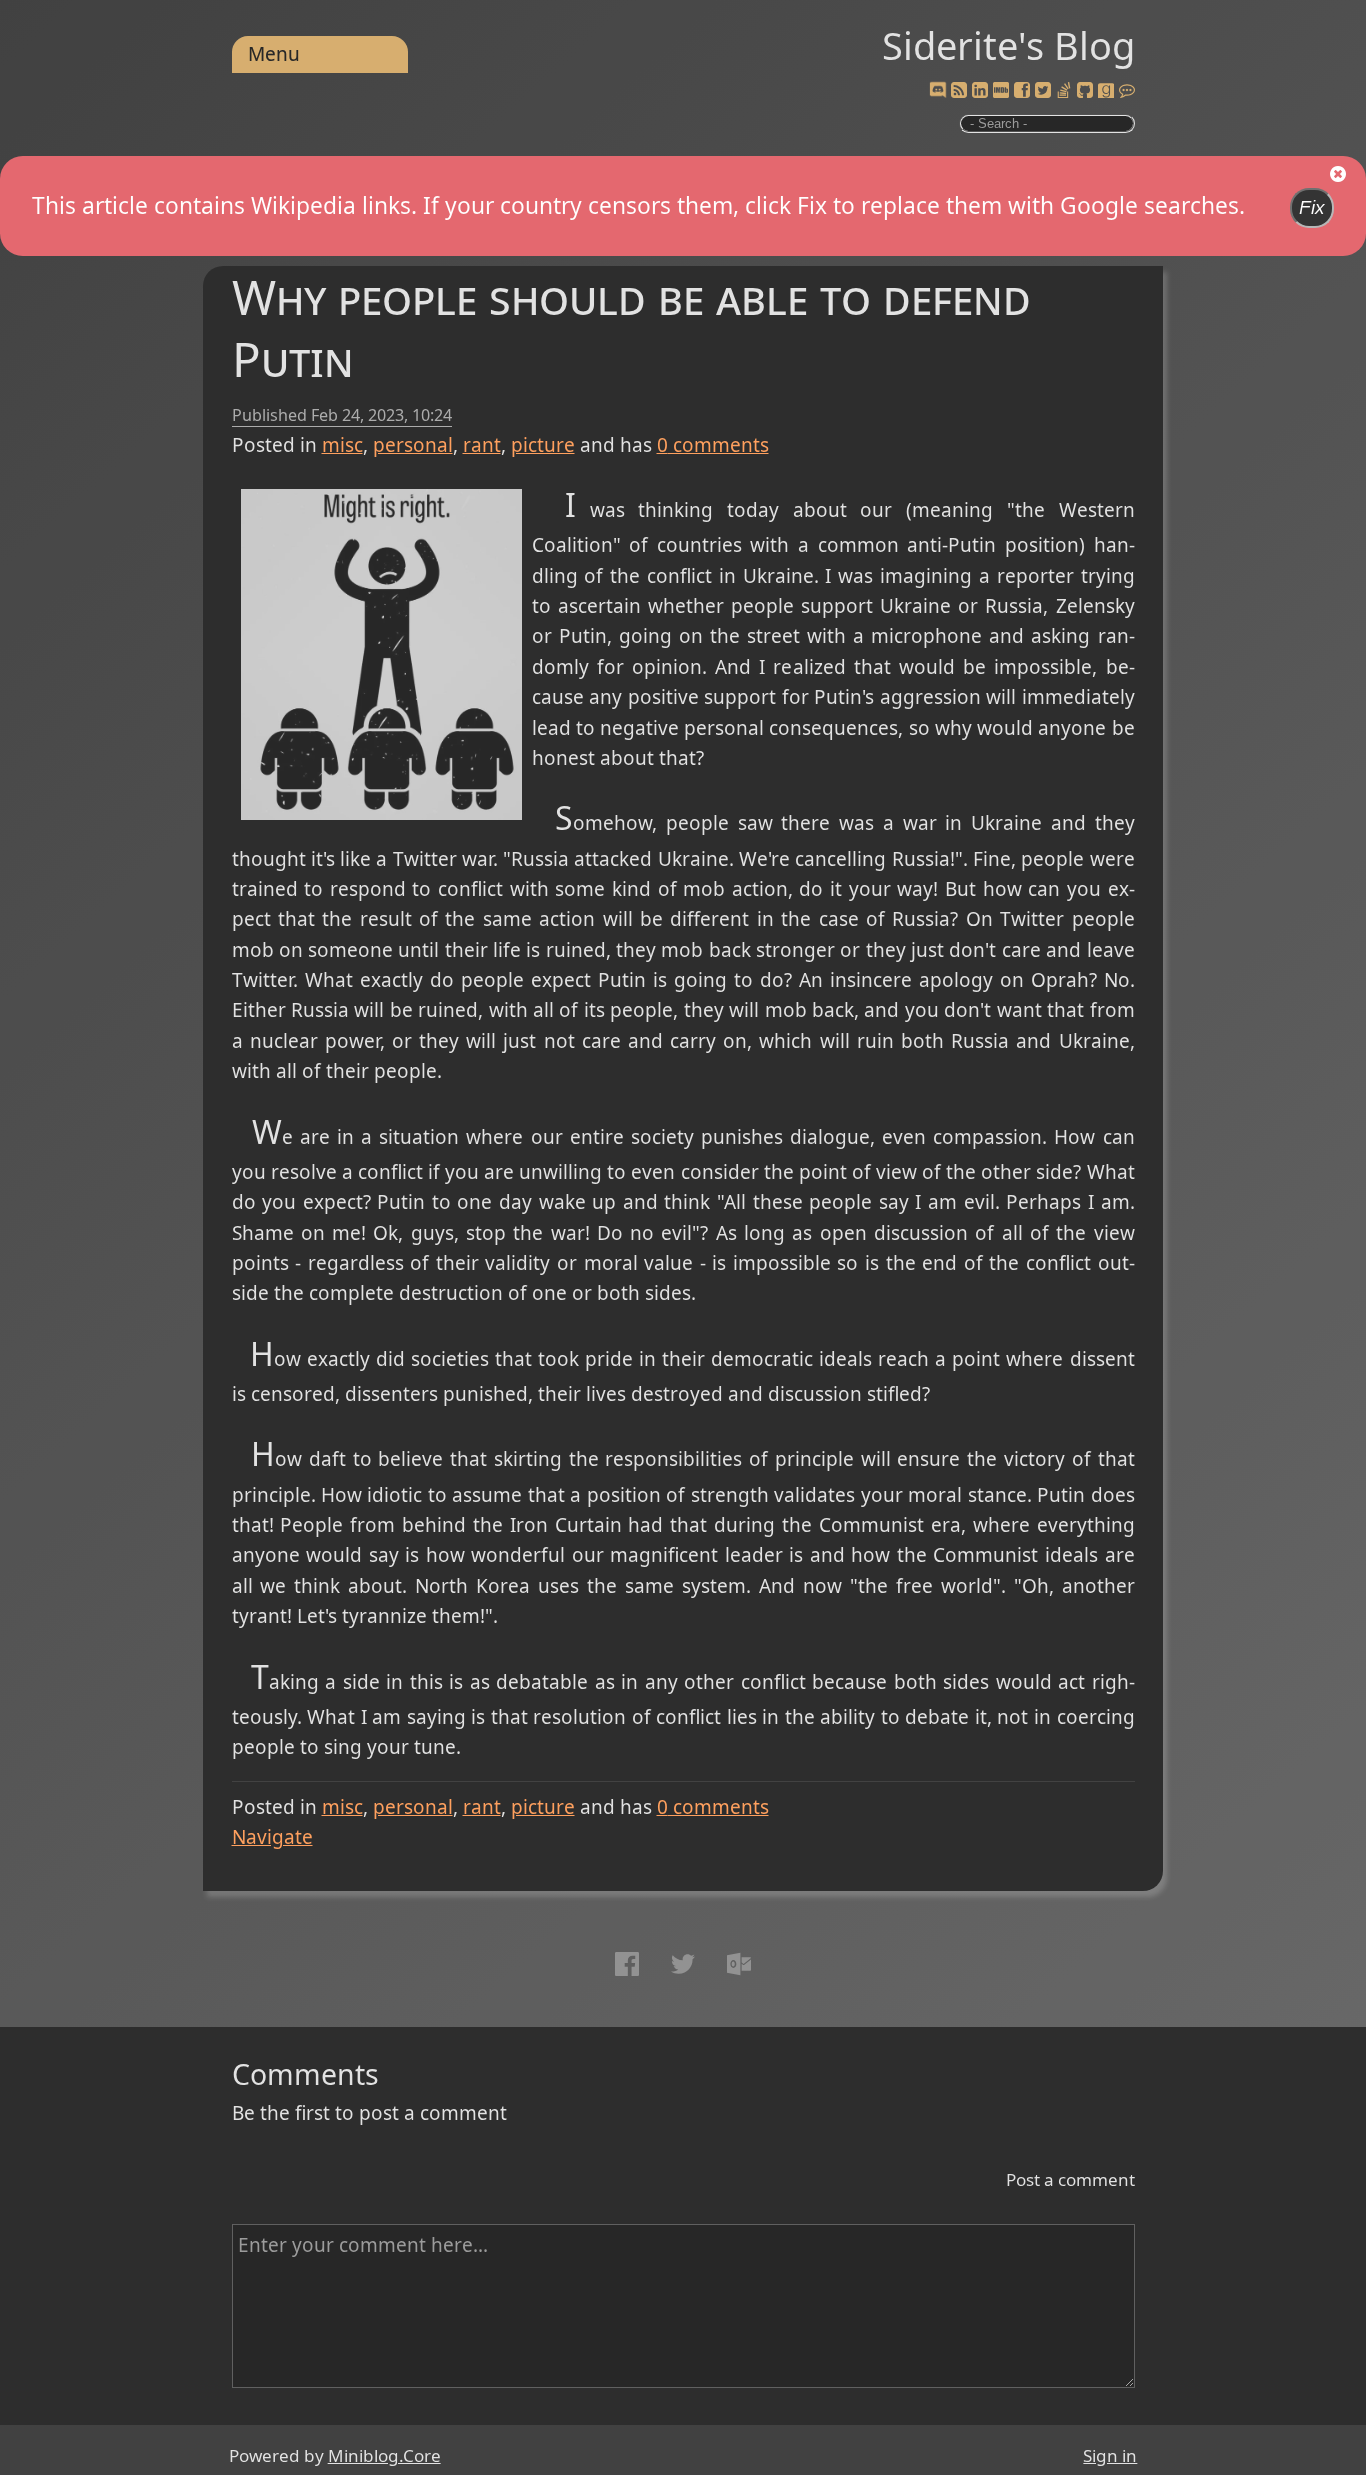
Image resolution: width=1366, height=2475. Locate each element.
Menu (274, 54)
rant (482, 445)
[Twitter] (1043, 91)
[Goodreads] (1106, 91)
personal (413, 445)
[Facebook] (1022, 91)
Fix (1312, 207)
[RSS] (959, 91)
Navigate (272, 1837)
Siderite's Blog (1008, 45)
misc (342, 445)
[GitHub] (1085, 91)
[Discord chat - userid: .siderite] (937, 91)
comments (713, 445)
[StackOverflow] (1064, 91)
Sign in (1110, 2455)
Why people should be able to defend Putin (631, 327)
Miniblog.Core (384, 2455)
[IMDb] (1001, 91)
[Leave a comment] (1127, 91)
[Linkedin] (980, 91)
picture (543, 445)
